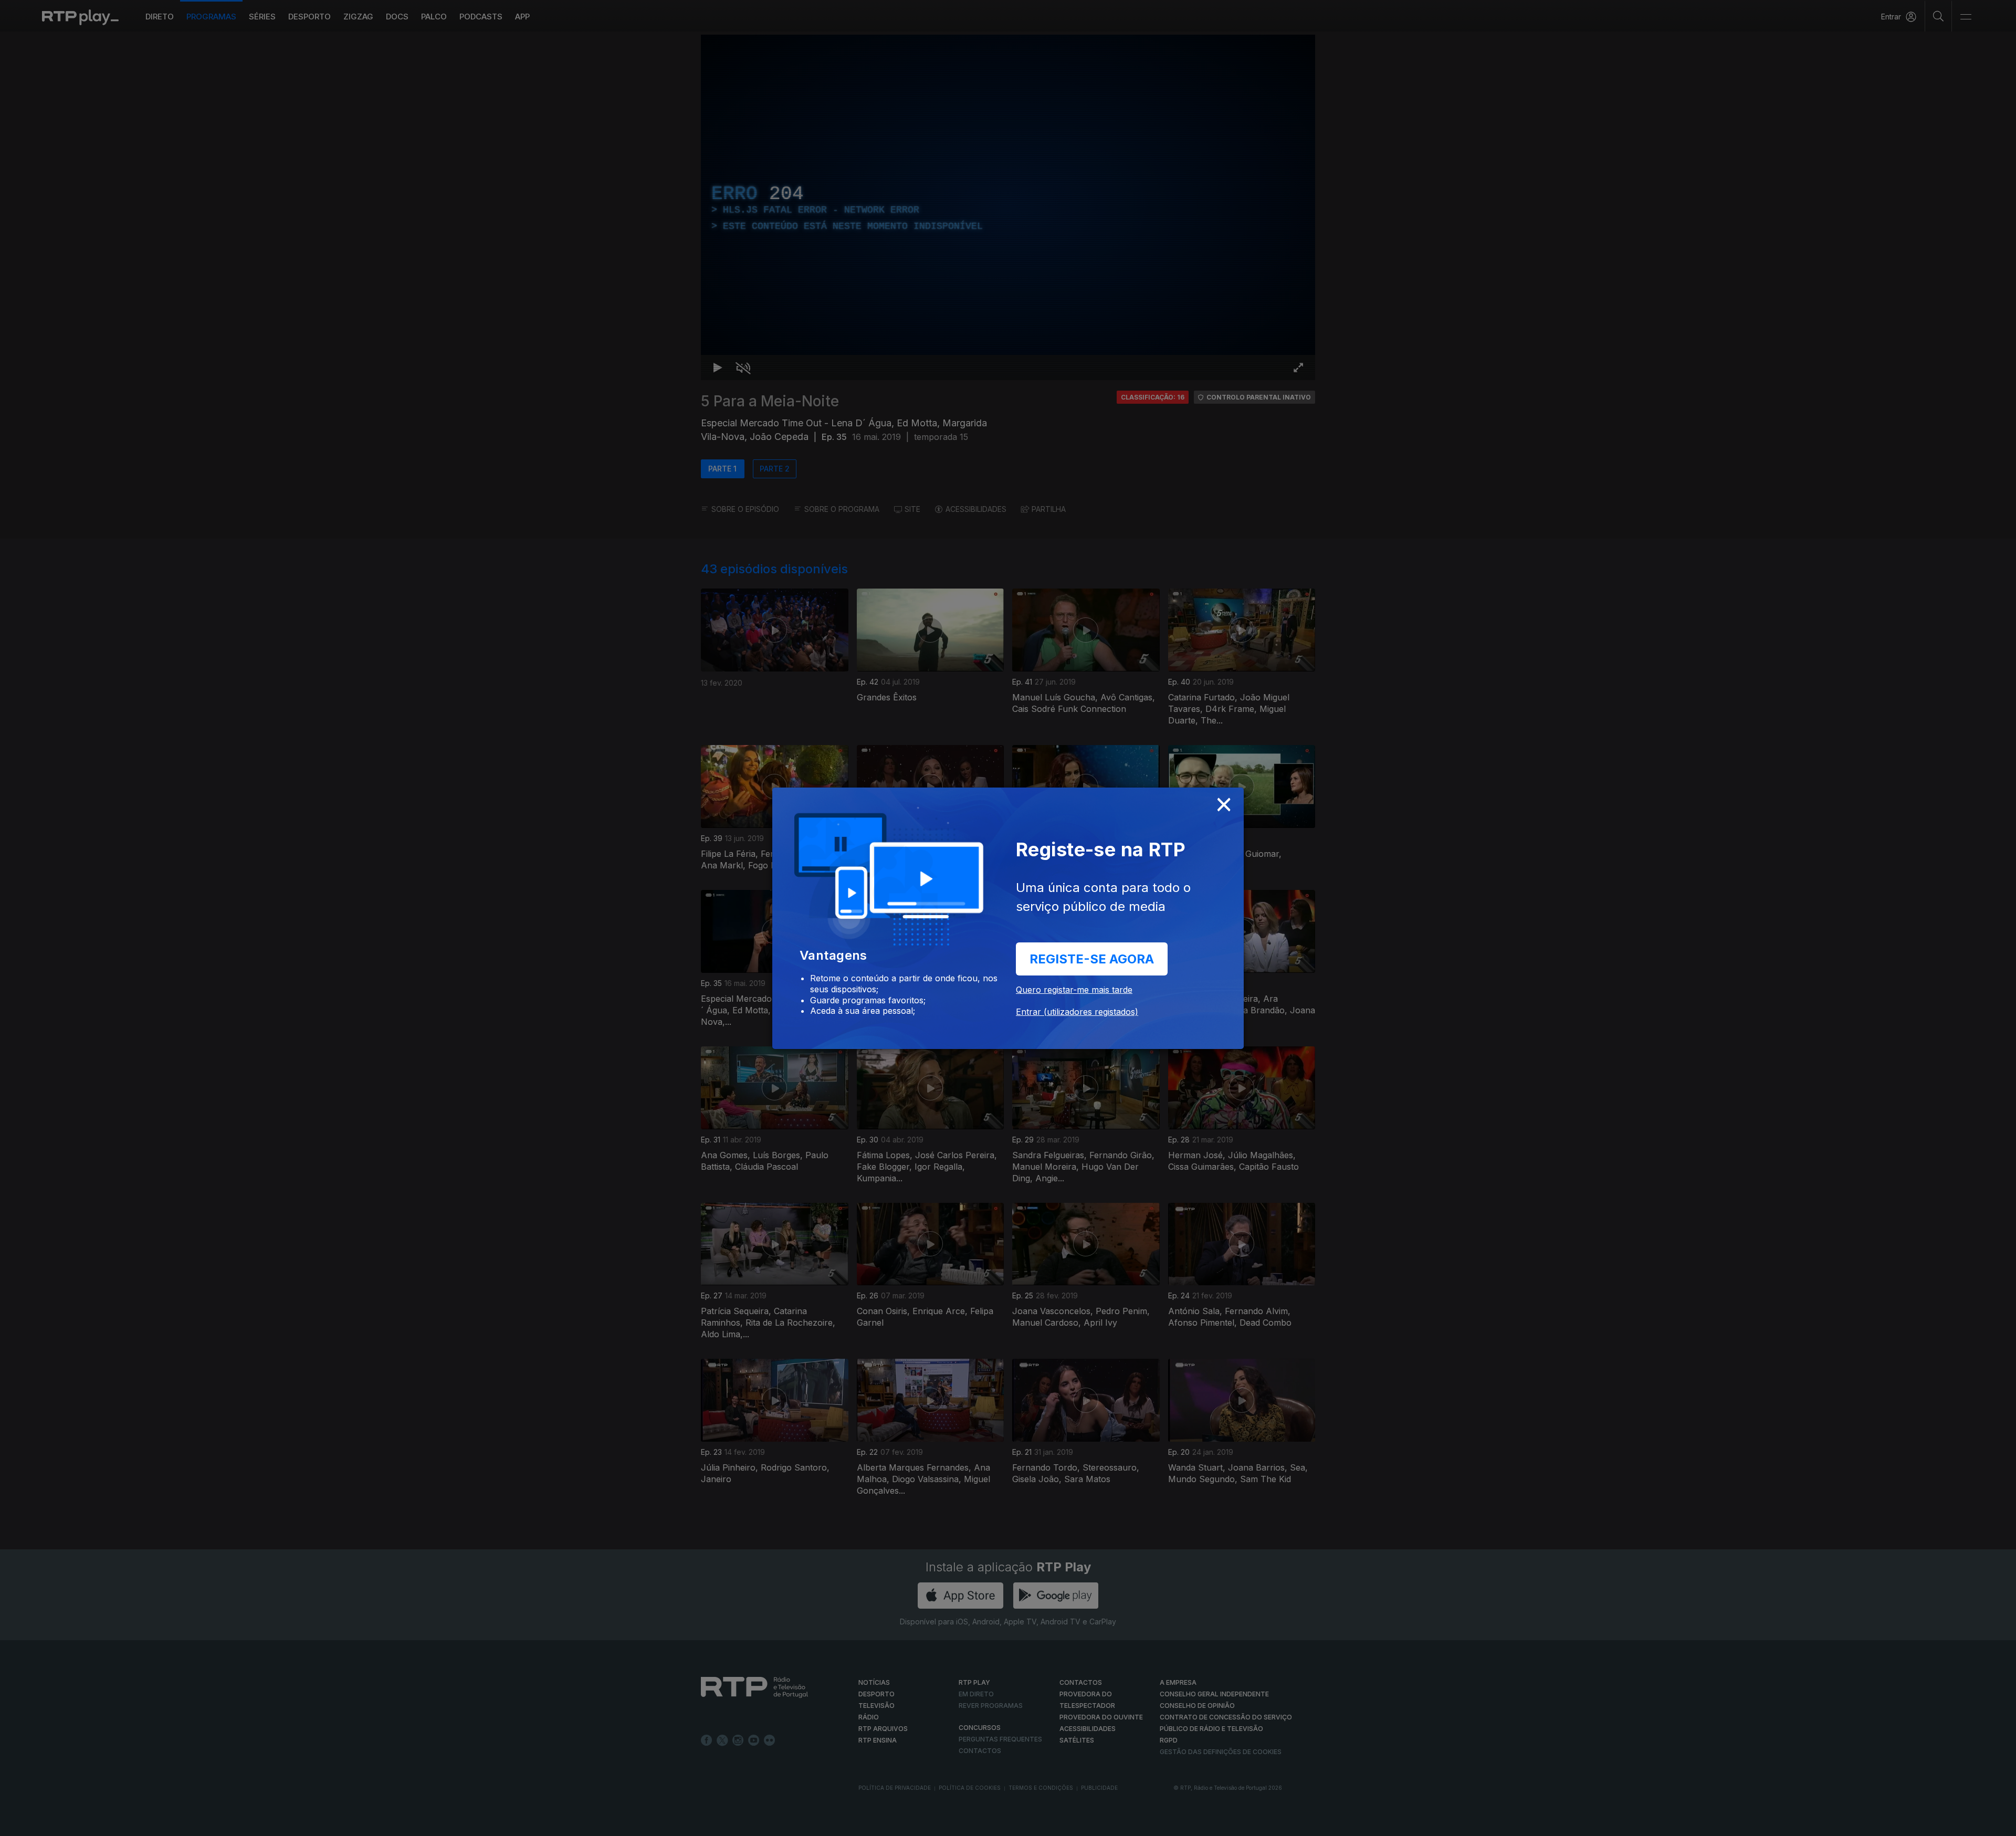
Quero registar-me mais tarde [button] (1074, 990)
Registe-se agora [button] (1092, 959)
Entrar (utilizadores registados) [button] (1077, 1012)
